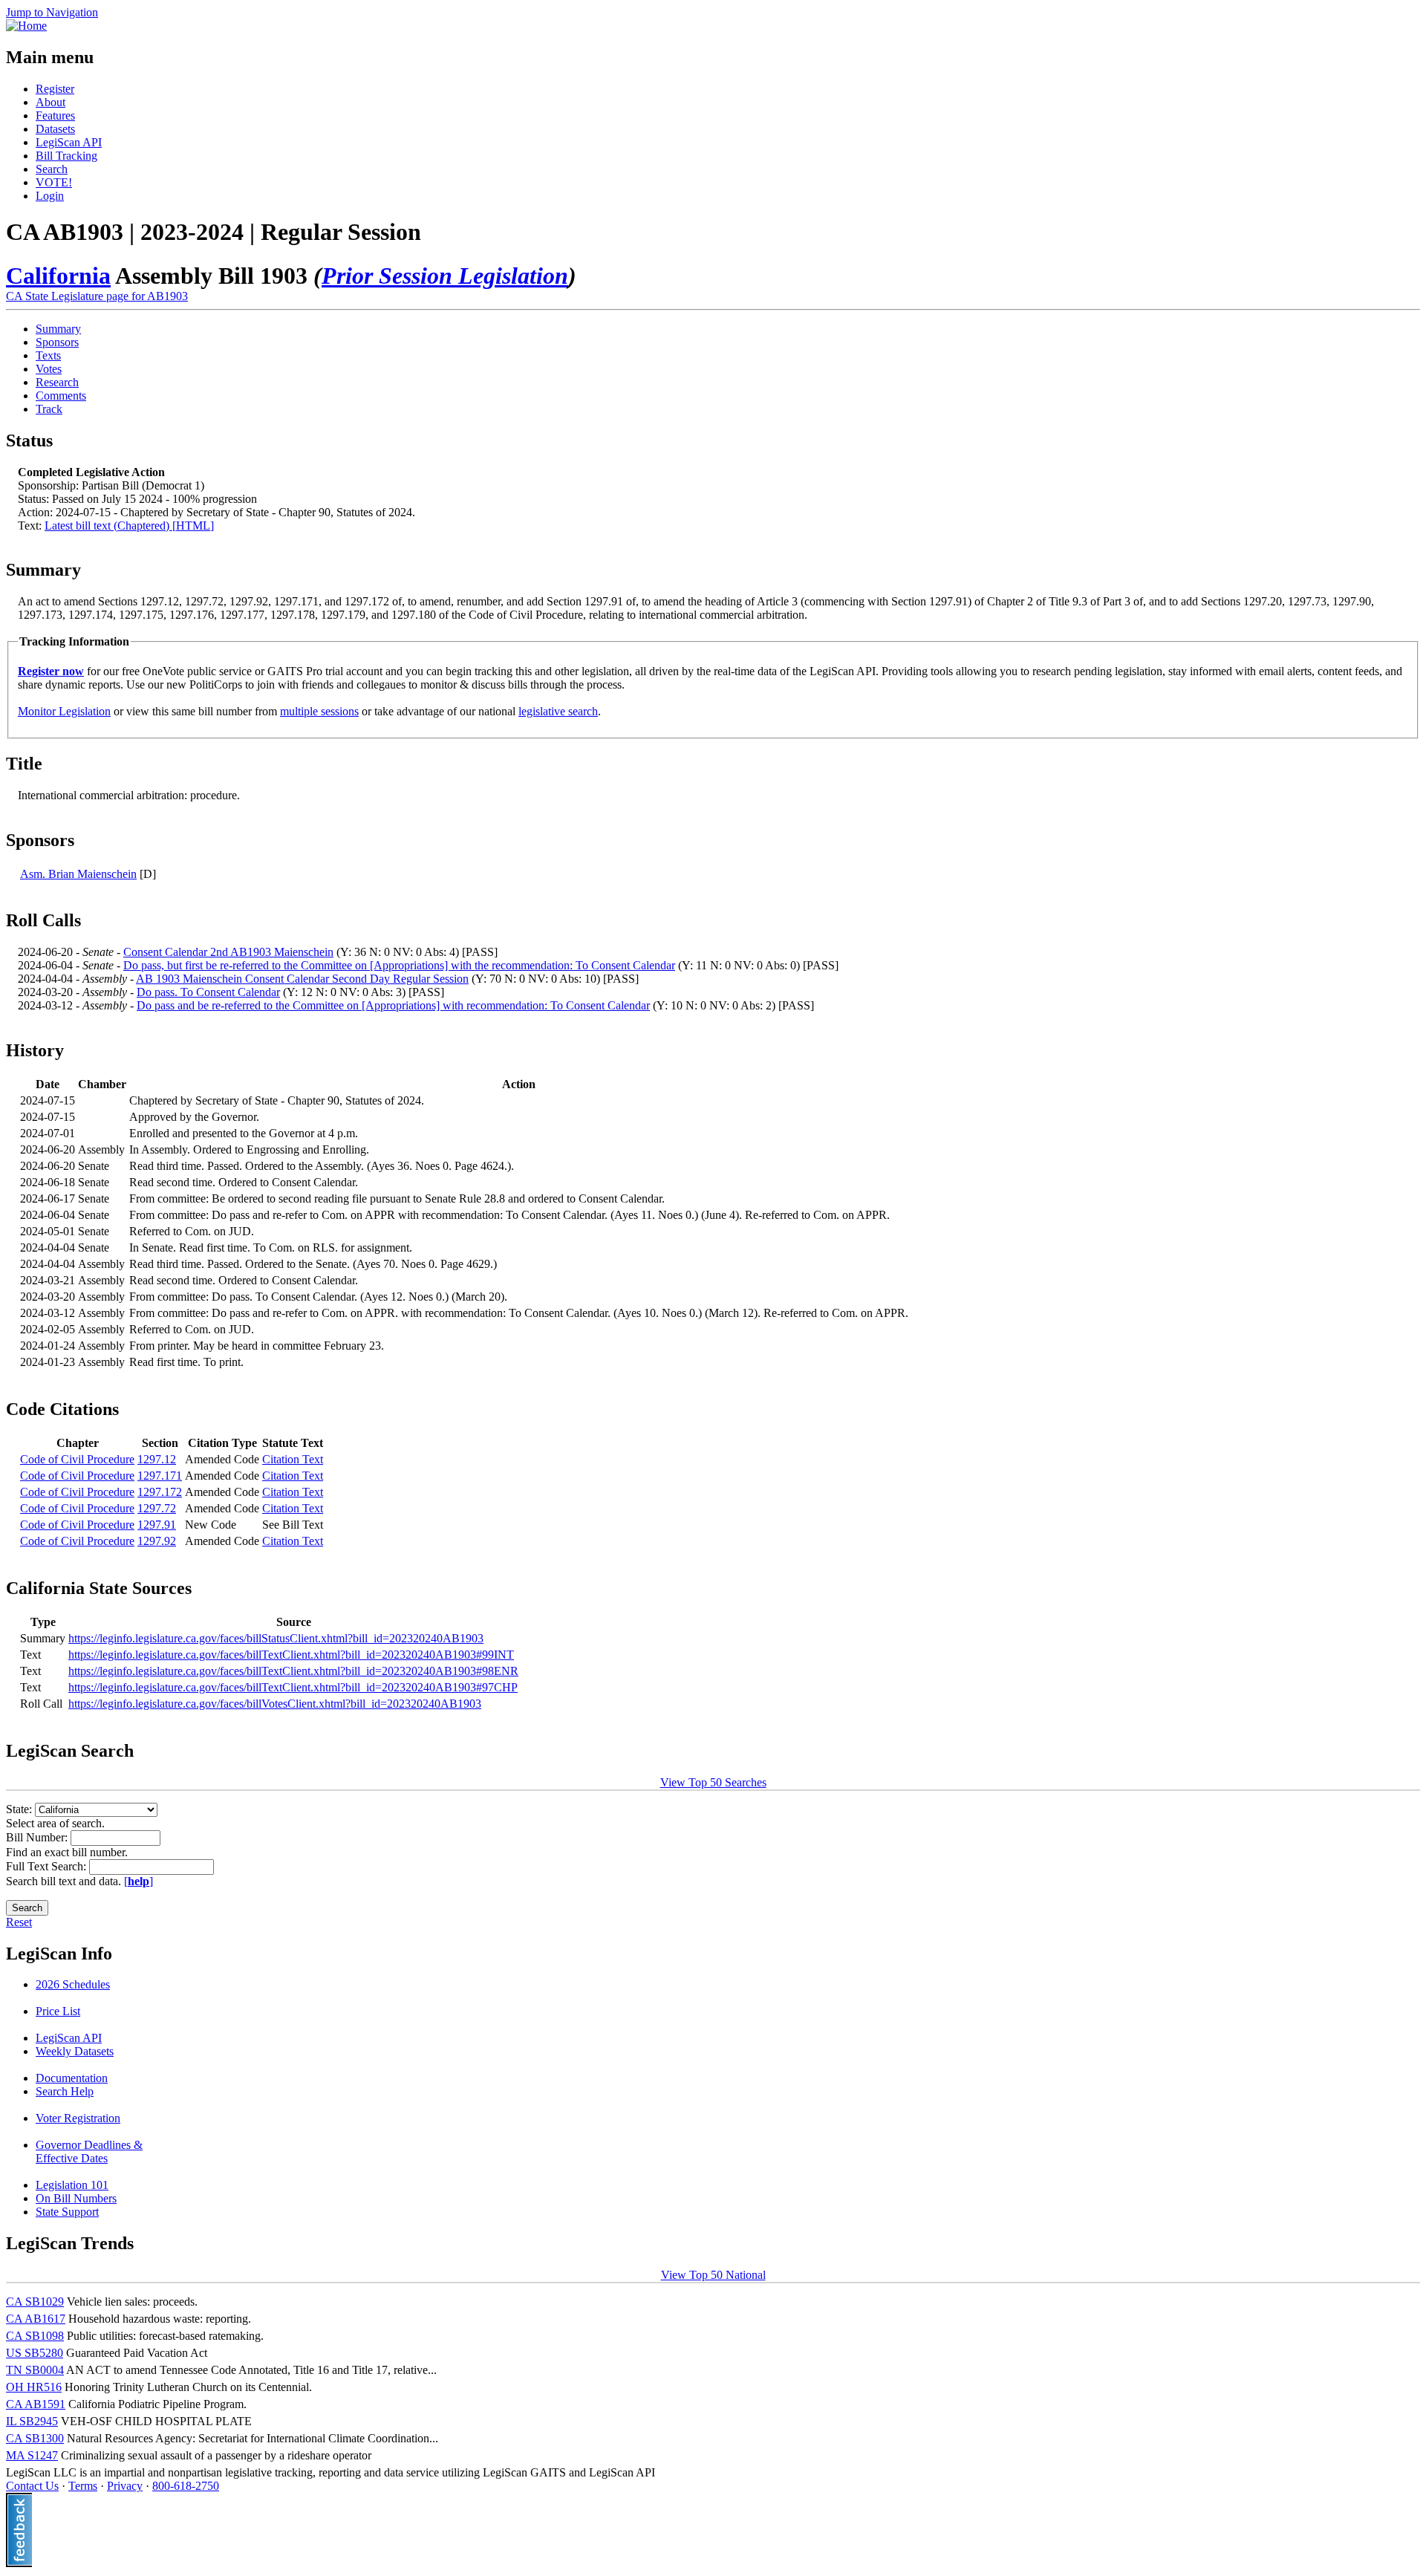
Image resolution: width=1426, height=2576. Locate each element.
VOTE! (54, 182)
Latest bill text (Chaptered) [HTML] (129, 526)
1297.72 (157, 1508)
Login (50, 196)
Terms (83, 2486)
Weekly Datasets (75, 2051)
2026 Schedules (73, 1984)
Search (52, 169)
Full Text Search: (48, 1866)
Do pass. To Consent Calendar (208, 992)
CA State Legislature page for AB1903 (97, 296)
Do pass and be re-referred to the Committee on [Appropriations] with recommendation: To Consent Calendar (393, 1005)
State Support (67, 2212)
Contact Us (32, 2486)
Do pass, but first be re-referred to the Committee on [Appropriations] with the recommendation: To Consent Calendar (399, 965)
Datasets (55, 129)
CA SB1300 (35, 2438)
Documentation (72, 2078)
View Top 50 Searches (713, 1782)
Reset (19, 1922)
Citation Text (293, 1459)
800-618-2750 (186, 2486)
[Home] (26, 26)
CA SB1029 (35, 2302)
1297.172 (160, 1492)
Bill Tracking (66, 156)
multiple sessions (319, 711)
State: (20, 1809)
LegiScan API (69, 142)
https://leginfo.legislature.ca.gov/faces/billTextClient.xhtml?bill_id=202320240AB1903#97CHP (293, 1687)
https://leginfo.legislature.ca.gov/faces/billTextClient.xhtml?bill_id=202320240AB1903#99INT (291, 1655)
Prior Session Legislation (445, 276)
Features (55, 116)
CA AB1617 (36, 2319)
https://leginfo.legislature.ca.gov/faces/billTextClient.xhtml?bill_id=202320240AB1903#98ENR (293, 1671)
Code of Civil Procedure (77, 1459)
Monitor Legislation (64, 711)
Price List (58, 2011)
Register (55, 89)
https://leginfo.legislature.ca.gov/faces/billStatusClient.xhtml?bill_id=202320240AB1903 (276, 1638)
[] (139, 1881)
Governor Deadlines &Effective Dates (89, 2151)
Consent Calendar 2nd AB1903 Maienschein (228, 952)
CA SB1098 (35, 2336)
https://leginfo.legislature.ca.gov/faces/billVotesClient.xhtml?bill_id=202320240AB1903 (275, 1704)
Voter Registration (78, 2118)
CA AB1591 (36, 2404)
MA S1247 (32, 2455)
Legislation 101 (72, 2185)
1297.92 (157, 1541)
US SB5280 (35, 2353)
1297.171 (160, 1476)
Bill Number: (38, 1837)
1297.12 (157, 1459)
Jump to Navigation (52, 12)
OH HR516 (34, 2387)
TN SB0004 (35, 2370)
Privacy (125, 2486)
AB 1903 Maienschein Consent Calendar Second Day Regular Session (302, 979)
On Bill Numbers (76, 2198)
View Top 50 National (713, 2275)
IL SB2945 (32, 2421)
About (51, 102)
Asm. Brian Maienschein (78, 874)
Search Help (65, 2091)
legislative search (558, 711)
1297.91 (157, 1525)
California (58, 276)
